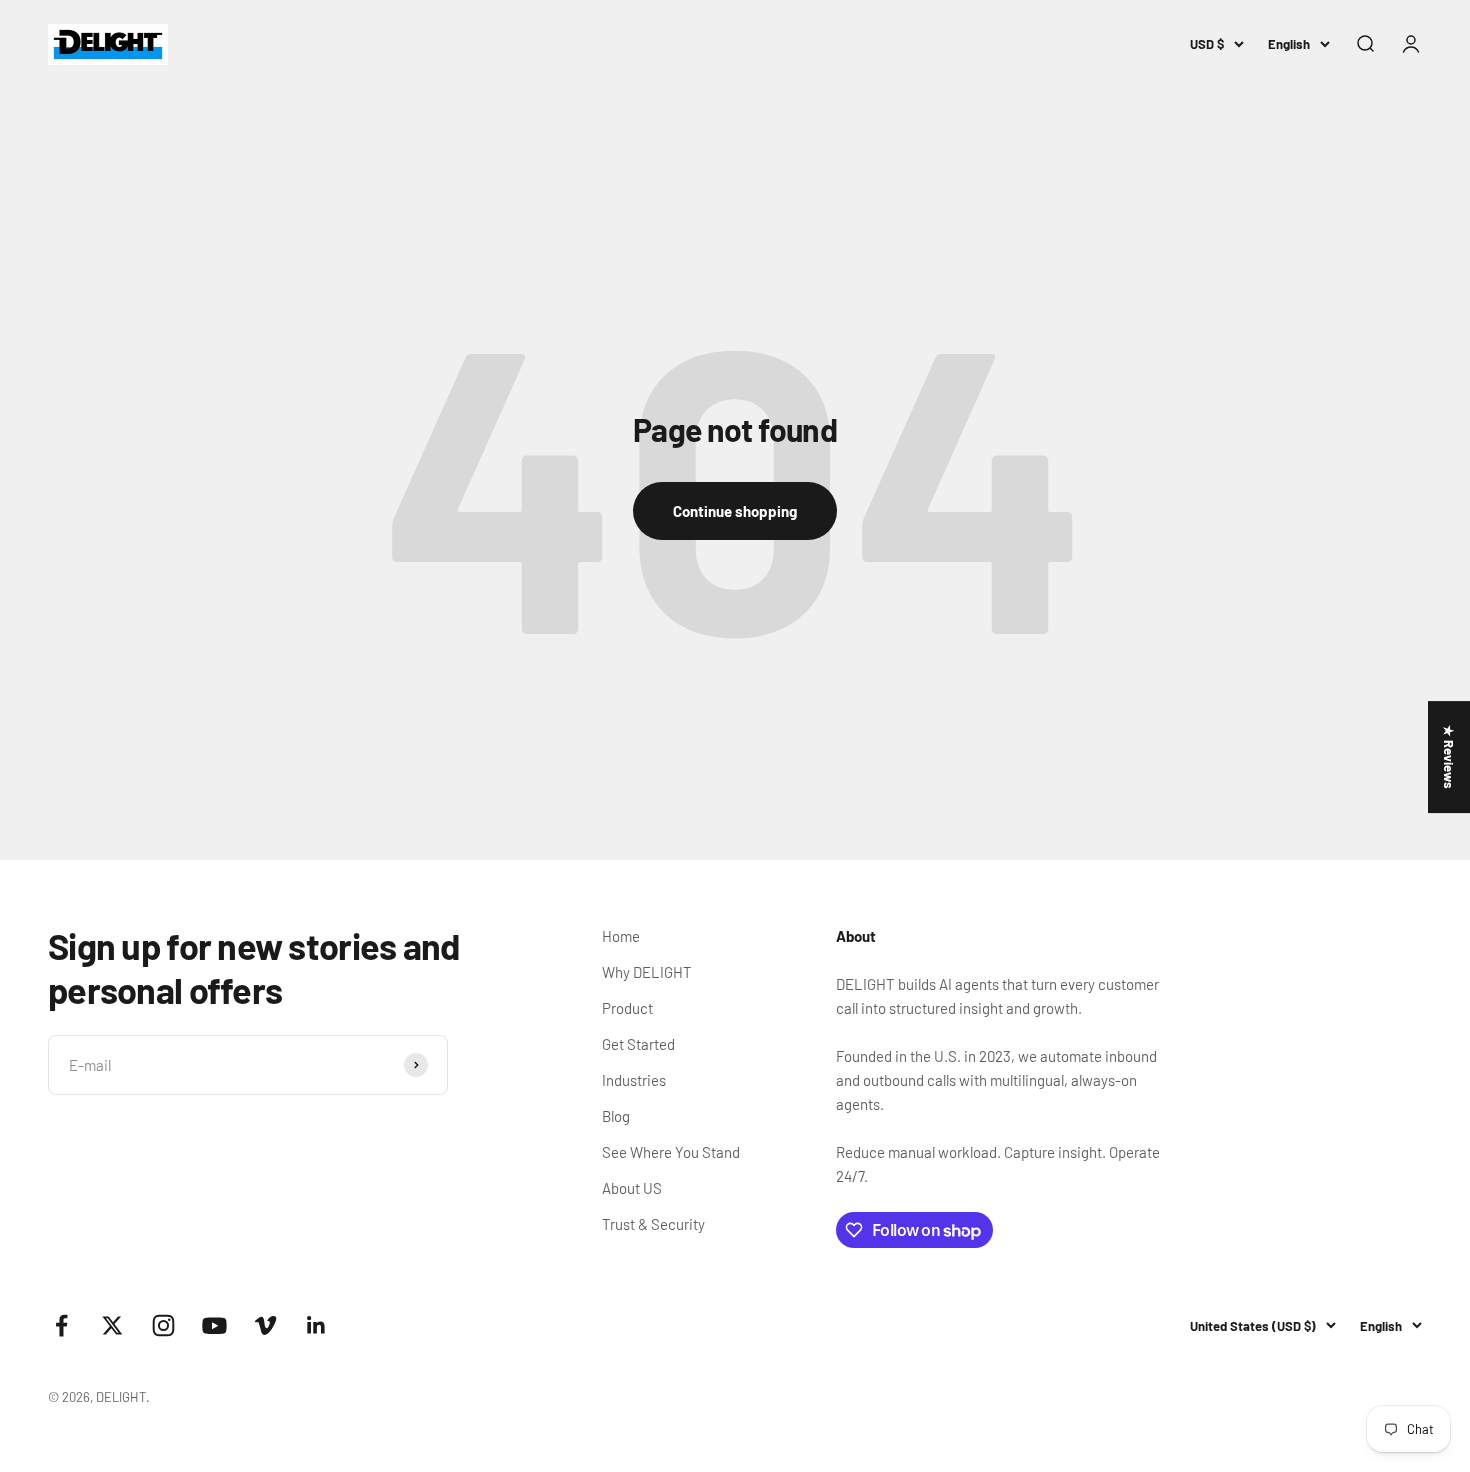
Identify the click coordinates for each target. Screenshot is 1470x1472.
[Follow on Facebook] (61, 1325)
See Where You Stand (671, 1152)
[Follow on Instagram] (163, 1325)
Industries (634, 1080)
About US (632, 1188)
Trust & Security (653, 1224)
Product (627, 1008)
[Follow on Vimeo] (265, 1325)
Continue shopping (735, 511)
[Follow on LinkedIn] (316, 1325)
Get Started (638, 1044)
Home (621, 936)
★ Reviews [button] (1449, 757)
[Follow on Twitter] (112, 1325)
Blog (616, 1116)
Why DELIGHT (647, 972)
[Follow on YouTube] (214, 1325)
